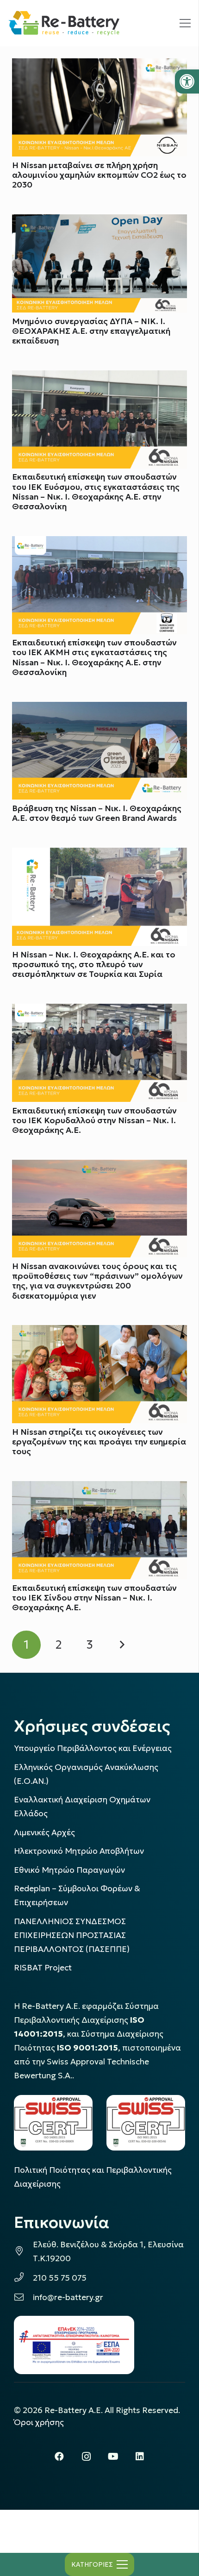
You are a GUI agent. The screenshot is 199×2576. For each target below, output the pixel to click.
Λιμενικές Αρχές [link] (44, 1832)
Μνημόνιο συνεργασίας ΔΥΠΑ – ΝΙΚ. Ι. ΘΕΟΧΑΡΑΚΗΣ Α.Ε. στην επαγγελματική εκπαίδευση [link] (91, 331)
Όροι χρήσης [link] (39, 2422)
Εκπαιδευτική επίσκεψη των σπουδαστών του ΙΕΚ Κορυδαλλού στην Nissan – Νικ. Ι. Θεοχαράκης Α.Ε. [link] (94, 1120)
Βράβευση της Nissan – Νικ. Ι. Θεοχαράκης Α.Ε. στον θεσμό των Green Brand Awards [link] (97, 813)
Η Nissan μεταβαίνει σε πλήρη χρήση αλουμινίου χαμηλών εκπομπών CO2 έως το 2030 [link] (99, 175)
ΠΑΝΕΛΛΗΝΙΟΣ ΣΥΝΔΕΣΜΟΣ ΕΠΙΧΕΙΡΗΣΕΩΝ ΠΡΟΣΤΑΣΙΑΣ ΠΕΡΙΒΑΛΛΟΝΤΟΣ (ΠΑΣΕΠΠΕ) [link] (72, 1935)
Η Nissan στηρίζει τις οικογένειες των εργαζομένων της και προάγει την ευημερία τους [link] (99, 1442)
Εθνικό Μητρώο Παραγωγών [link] (69, 1870)
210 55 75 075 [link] (60, 2278)
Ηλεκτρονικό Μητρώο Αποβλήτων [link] (79, 1851)
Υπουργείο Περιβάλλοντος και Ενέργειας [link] (93, 1748)
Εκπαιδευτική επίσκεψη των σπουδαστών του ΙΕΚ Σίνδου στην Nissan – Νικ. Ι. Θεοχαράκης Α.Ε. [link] (94, 1598)
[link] (187, 81)
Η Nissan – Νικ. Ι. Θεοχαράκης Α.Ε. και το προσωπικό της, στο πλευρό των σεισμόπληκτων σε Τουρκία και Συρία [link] (94, 964)
